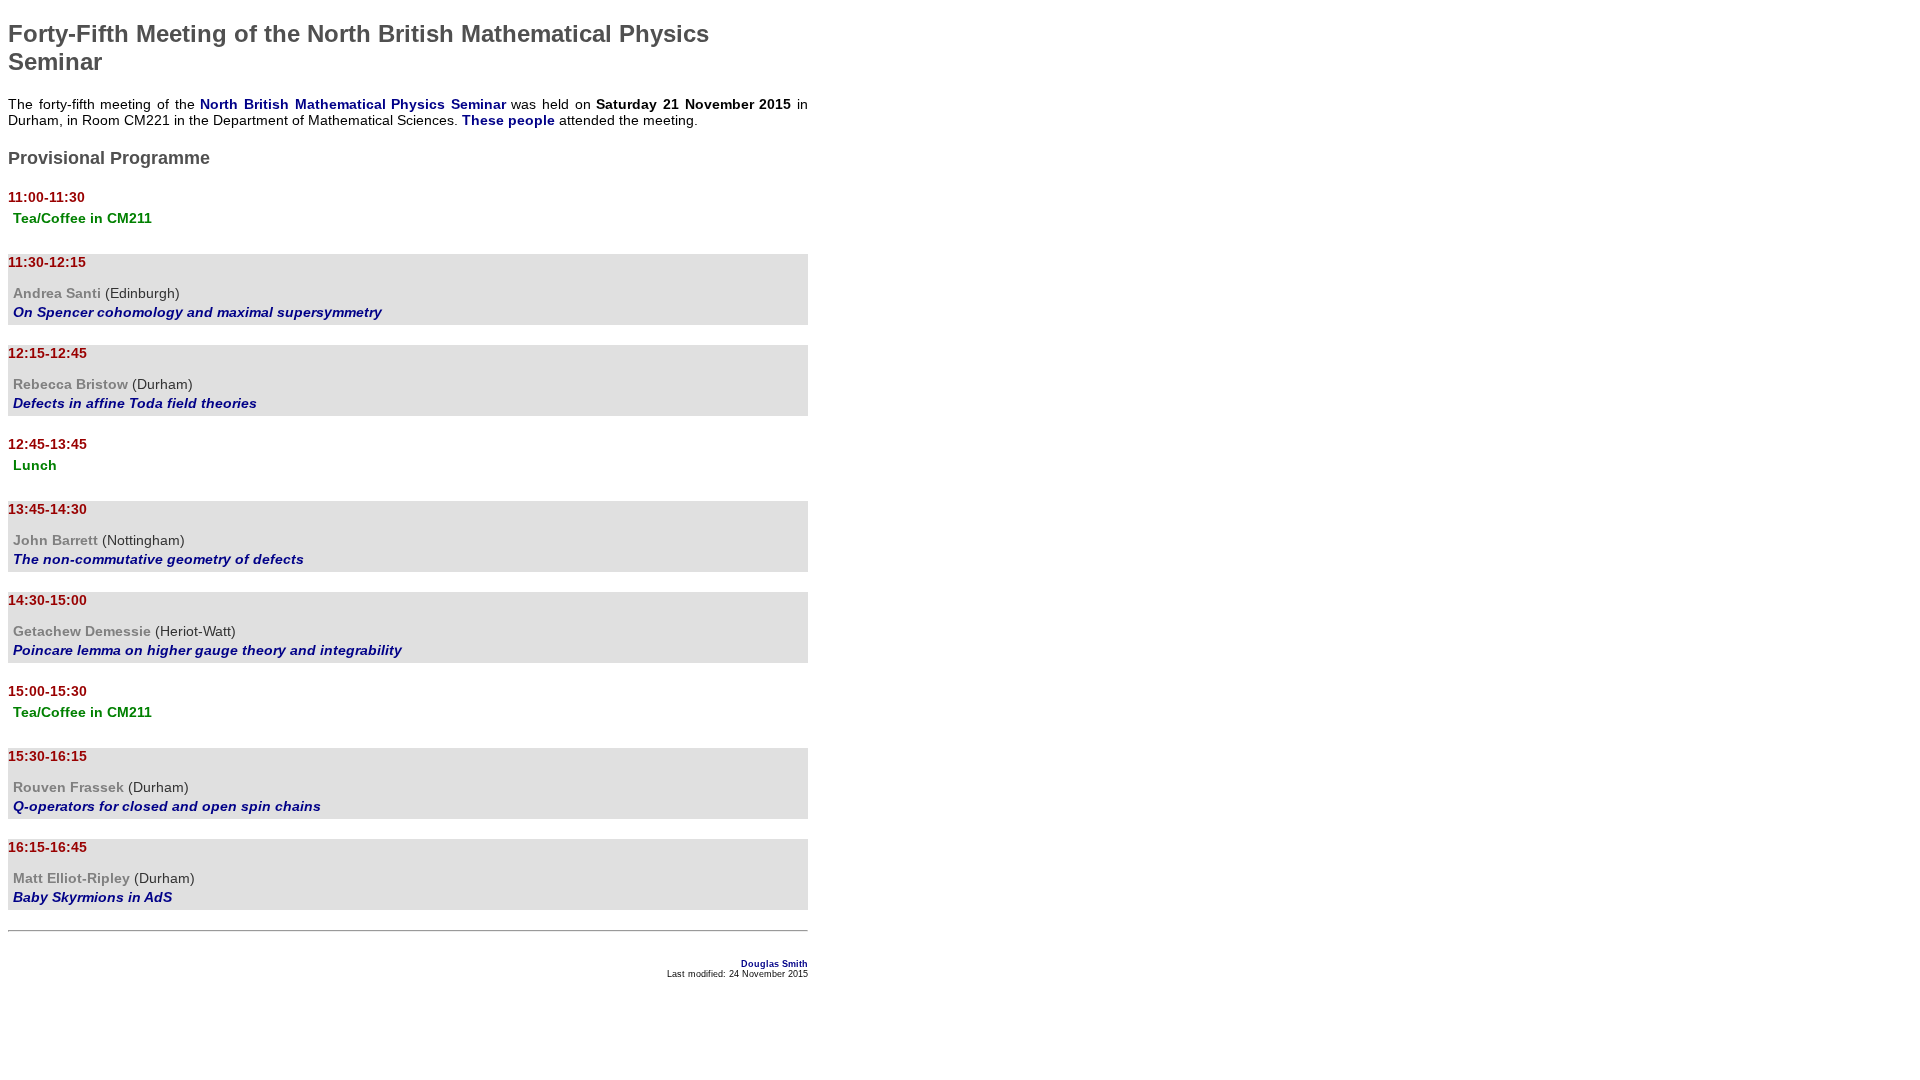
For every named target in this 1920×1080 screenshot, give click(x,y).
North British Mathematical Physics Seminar (353, 104)
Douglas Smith (774, 964)
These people (508, 120)
